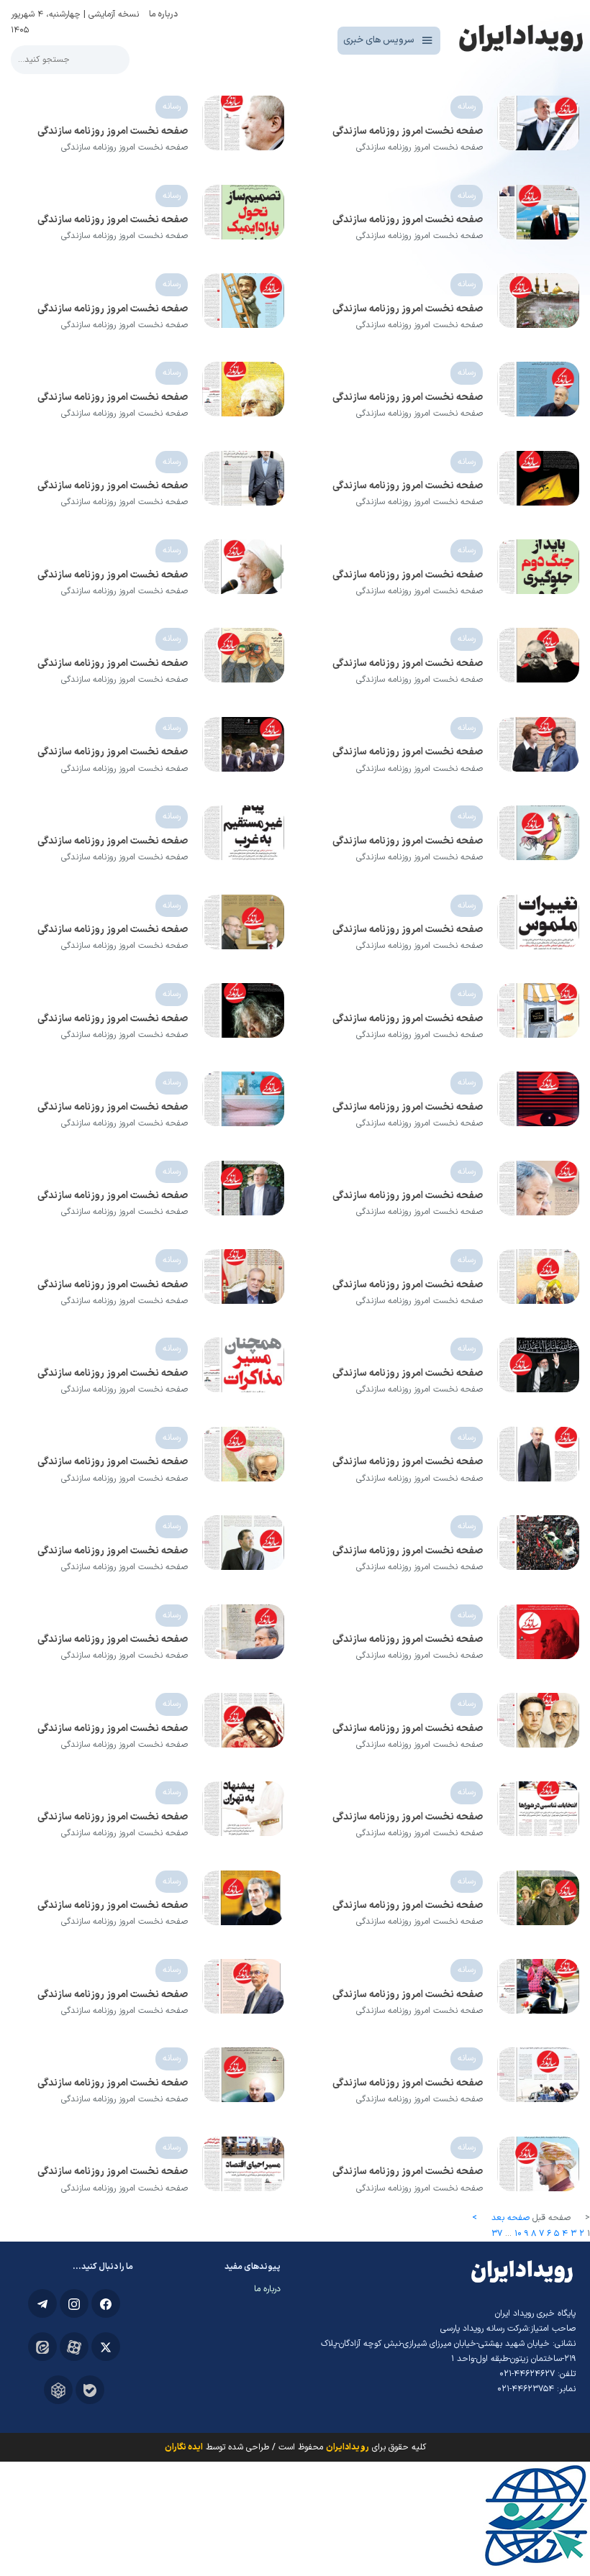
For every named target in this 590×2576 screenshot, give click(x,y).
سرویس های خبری (379, 40)
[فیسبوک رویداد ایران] (106, 2303)
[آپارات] (74, 2347)
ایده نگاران (184, 2447)
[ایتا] (42, 2347)
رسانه (467, 106)
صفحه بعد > (501, 2218)
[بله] (90, 2390)
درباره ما (163, 14)
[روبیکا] (58, 2390)
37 (497, 2234)
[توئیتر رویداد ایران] (106, 2347)
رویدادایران (348, 2447)
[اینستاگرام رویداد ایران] (74, 2303)
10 (518, 2234)
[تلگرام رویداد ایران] (42, 2303)
